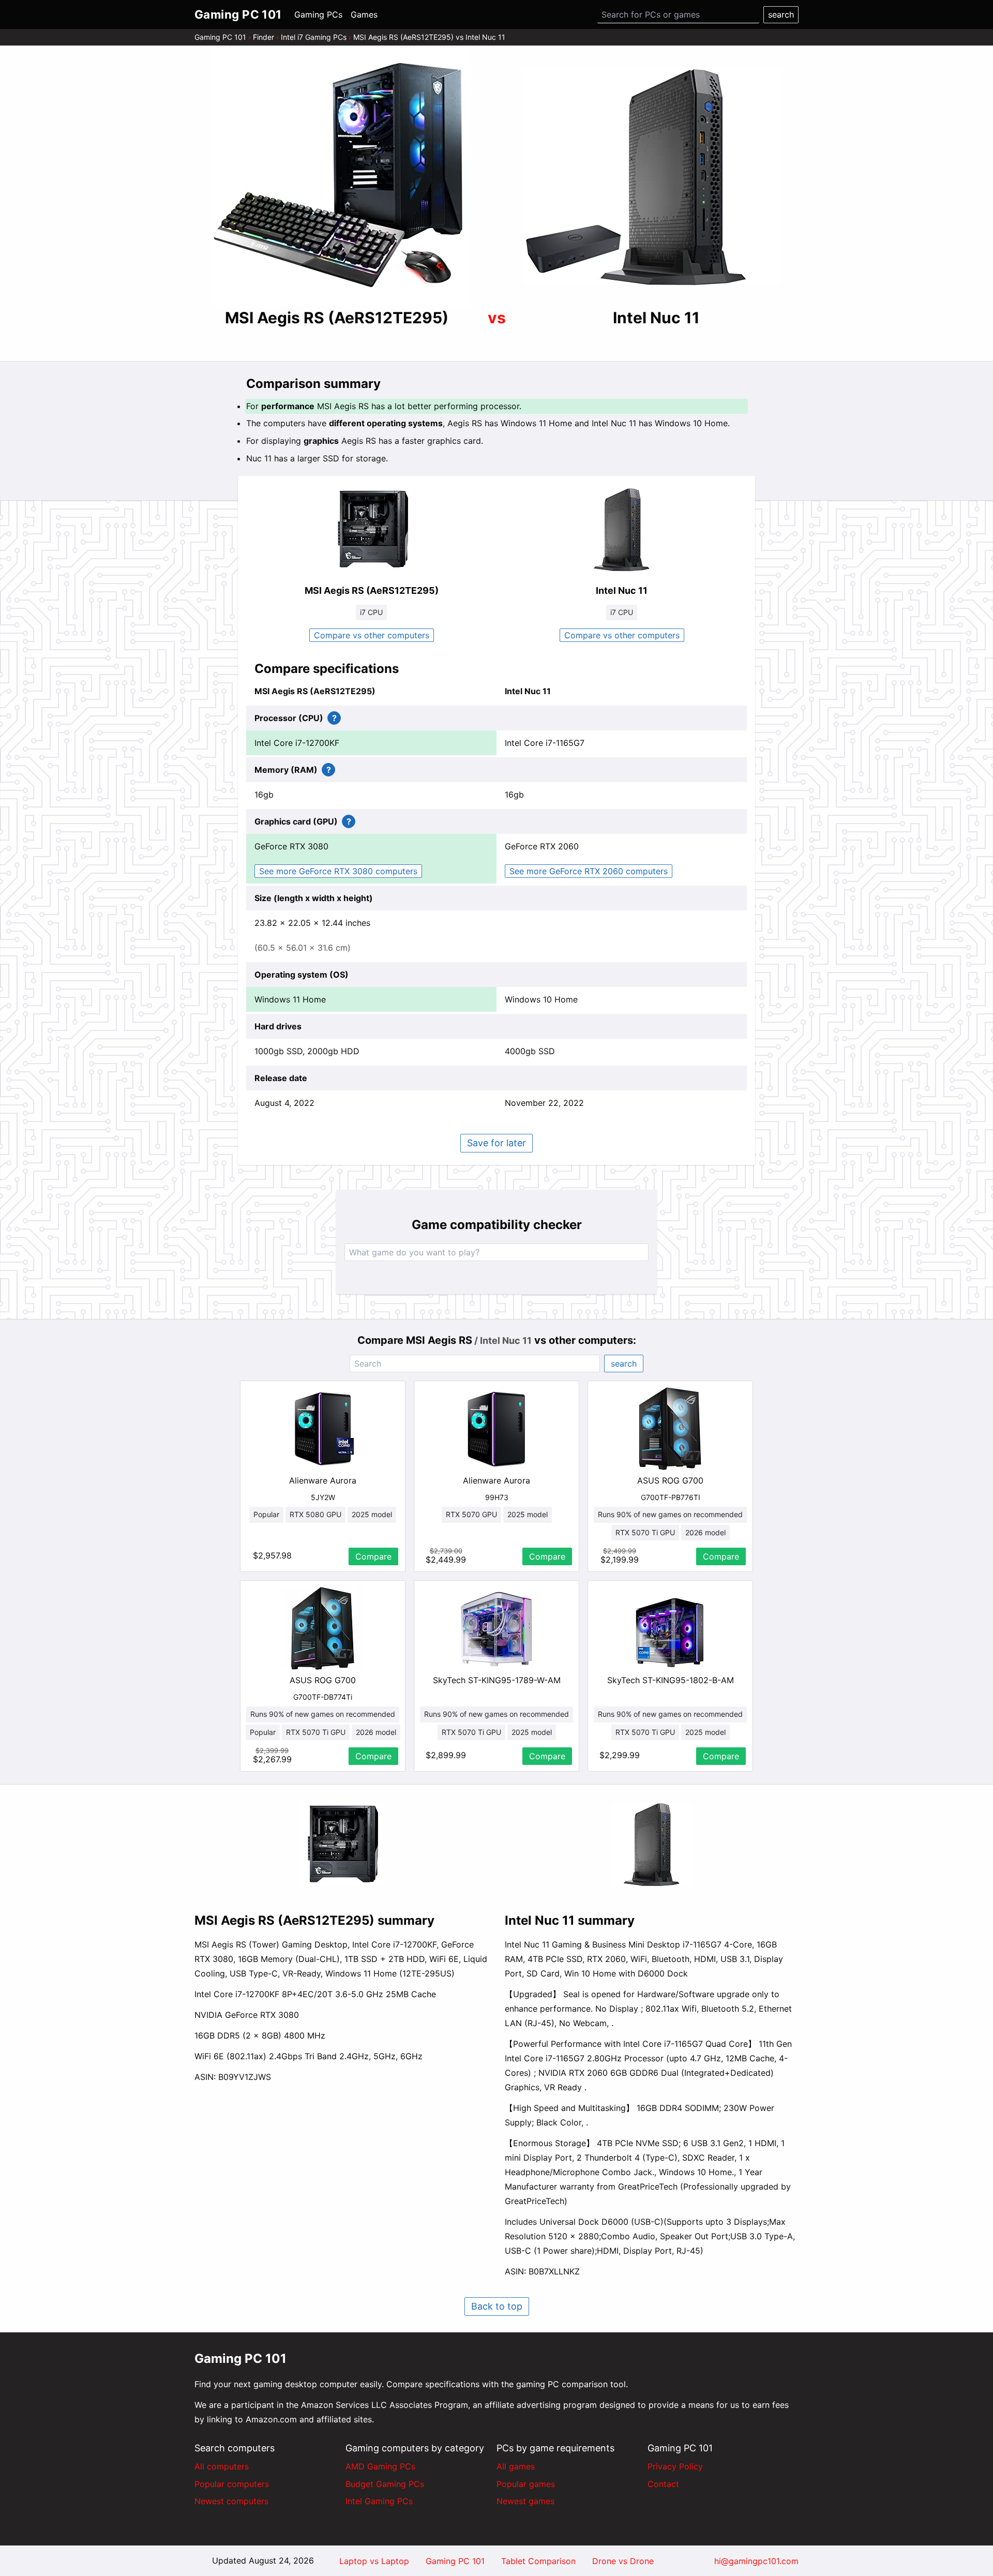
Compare (373, 1556)
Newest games (525, 2501)
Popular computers (232, 2484)
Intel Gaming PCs (379, 2501)
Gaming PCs (318, 14)
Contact (663, 2484)
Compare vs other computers (372, 635)
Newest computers (231, 2501)
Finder (264, 37)
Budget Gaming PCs (385, 2484)
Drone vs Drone (623, 2561)
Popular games (526, 2484)
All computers (222, 2466)
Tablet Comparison (538, 2561)
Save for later (496, 1143)
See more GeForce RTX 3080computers (338, 871)
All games (516, 2466)
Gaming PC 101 (220, 37)
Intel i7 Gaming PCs (314, 37)
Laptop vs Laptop (374, 2561)
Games (364, 14)
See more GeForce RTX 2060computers (589, 871)
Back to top (497, 2306)
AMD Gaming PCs (380, 2466)
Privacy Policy (675, 2466)
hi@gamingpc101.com (756, 2561)
